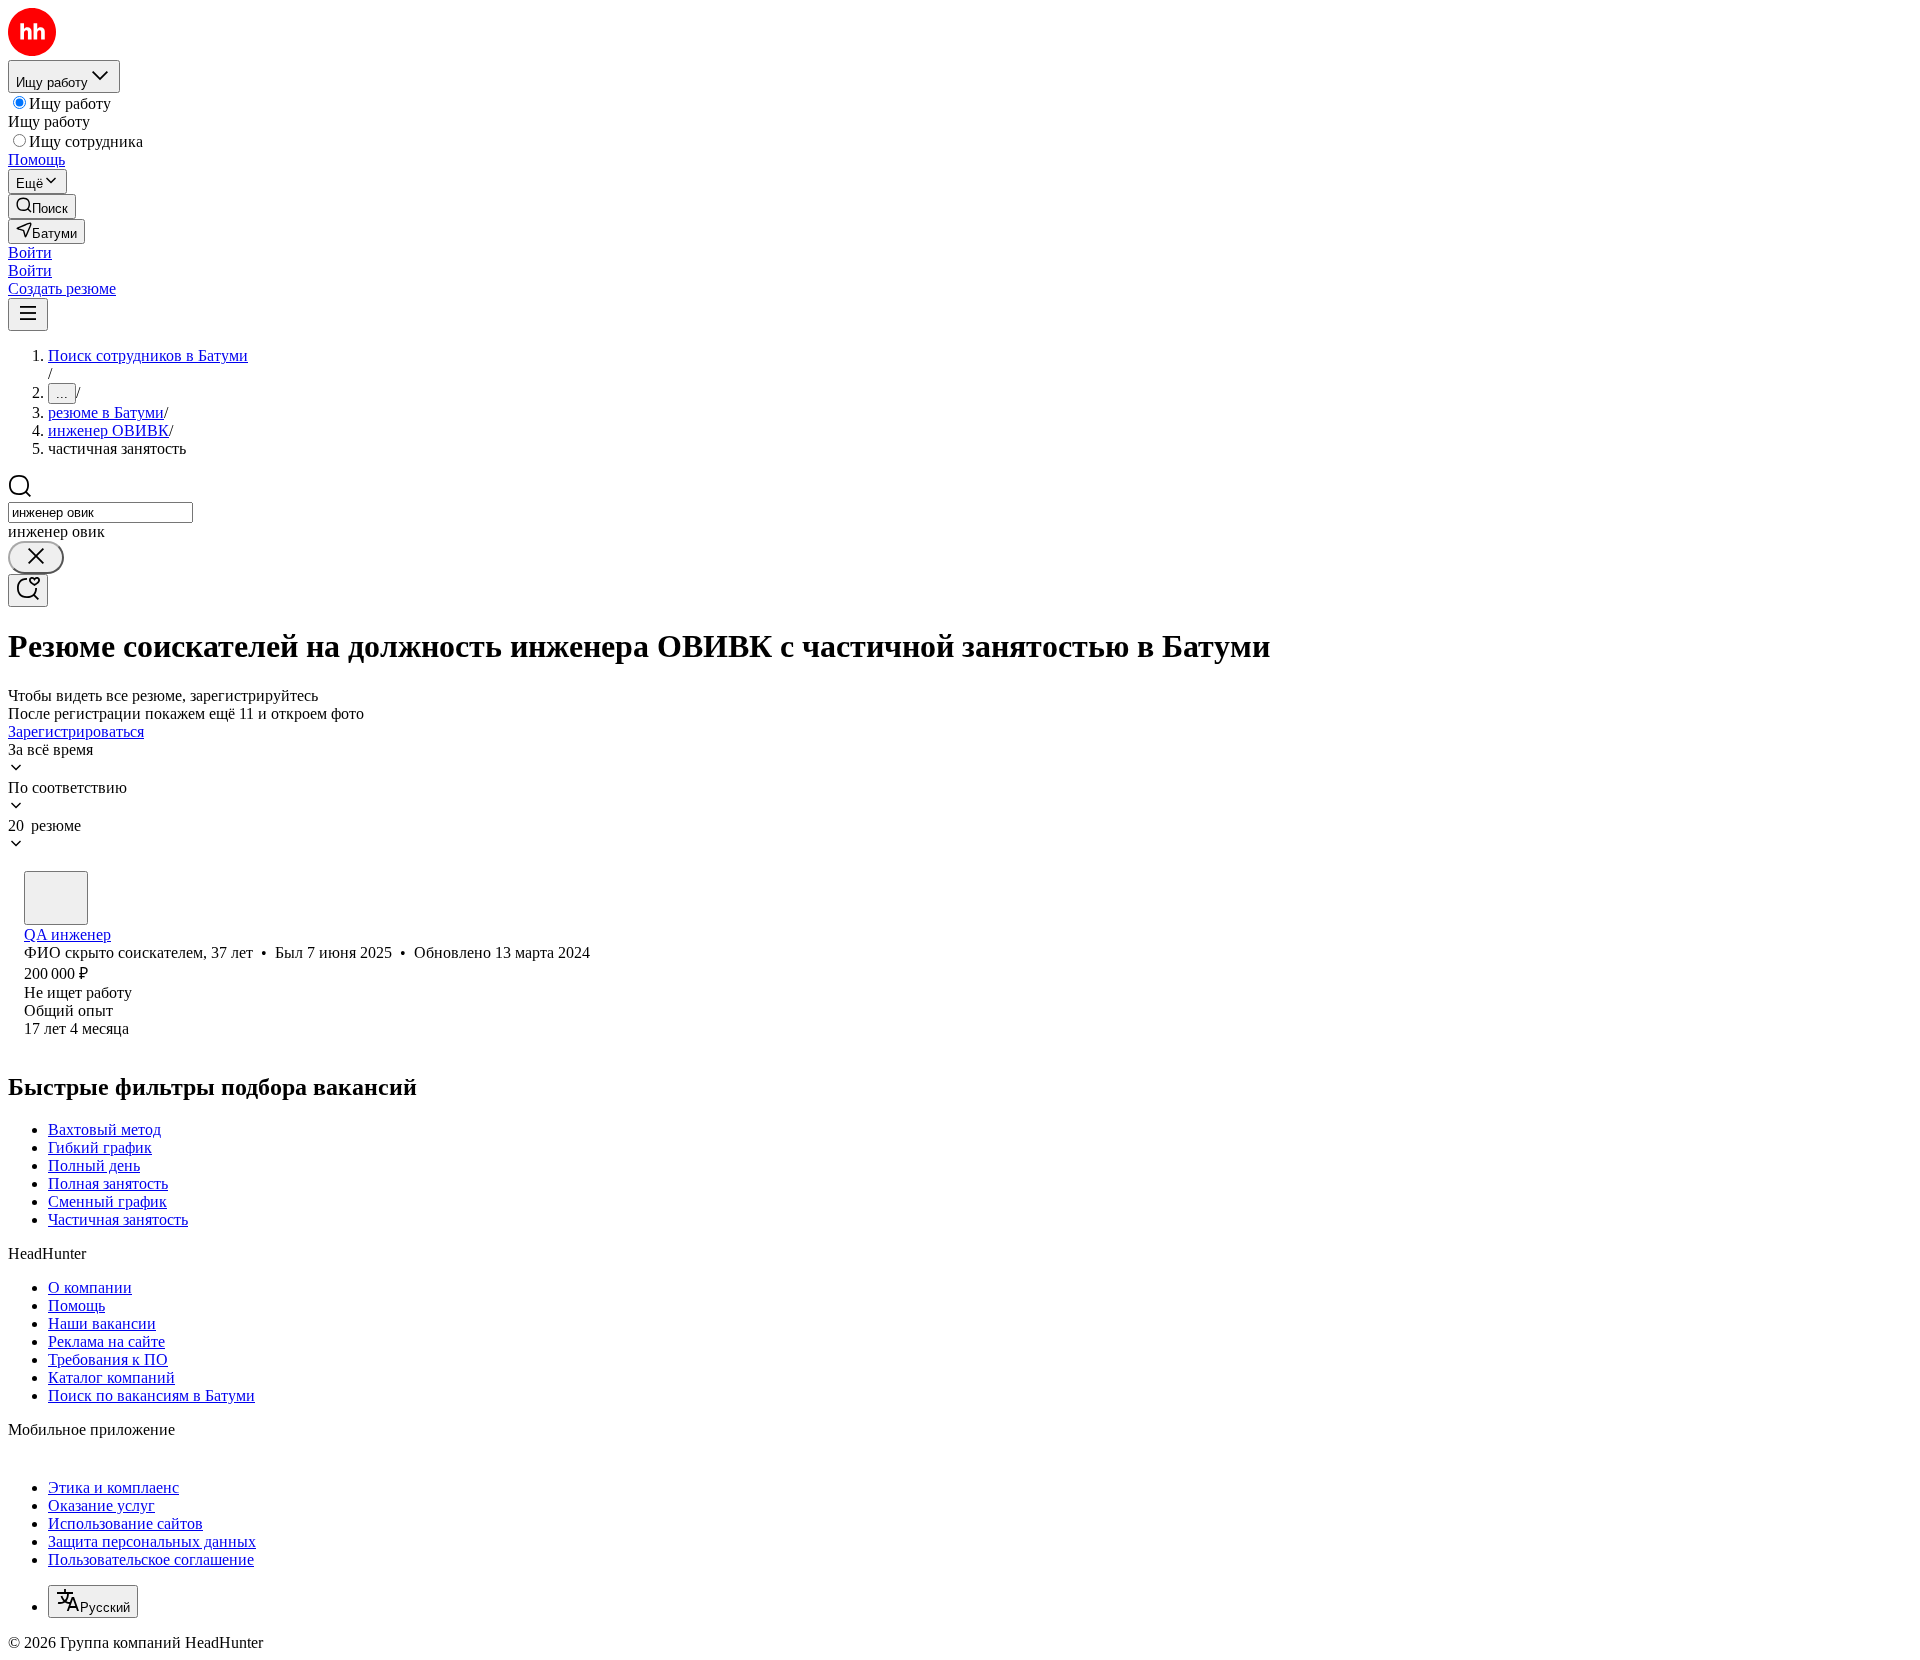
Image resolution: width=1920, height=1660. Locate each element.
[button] (30, 252)
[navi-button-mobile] (28, 314)
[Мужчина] (56, 898)
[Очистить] (36, 557)
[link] (42, 206)
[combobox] (100, 512)
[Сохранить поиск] (28, 590)
